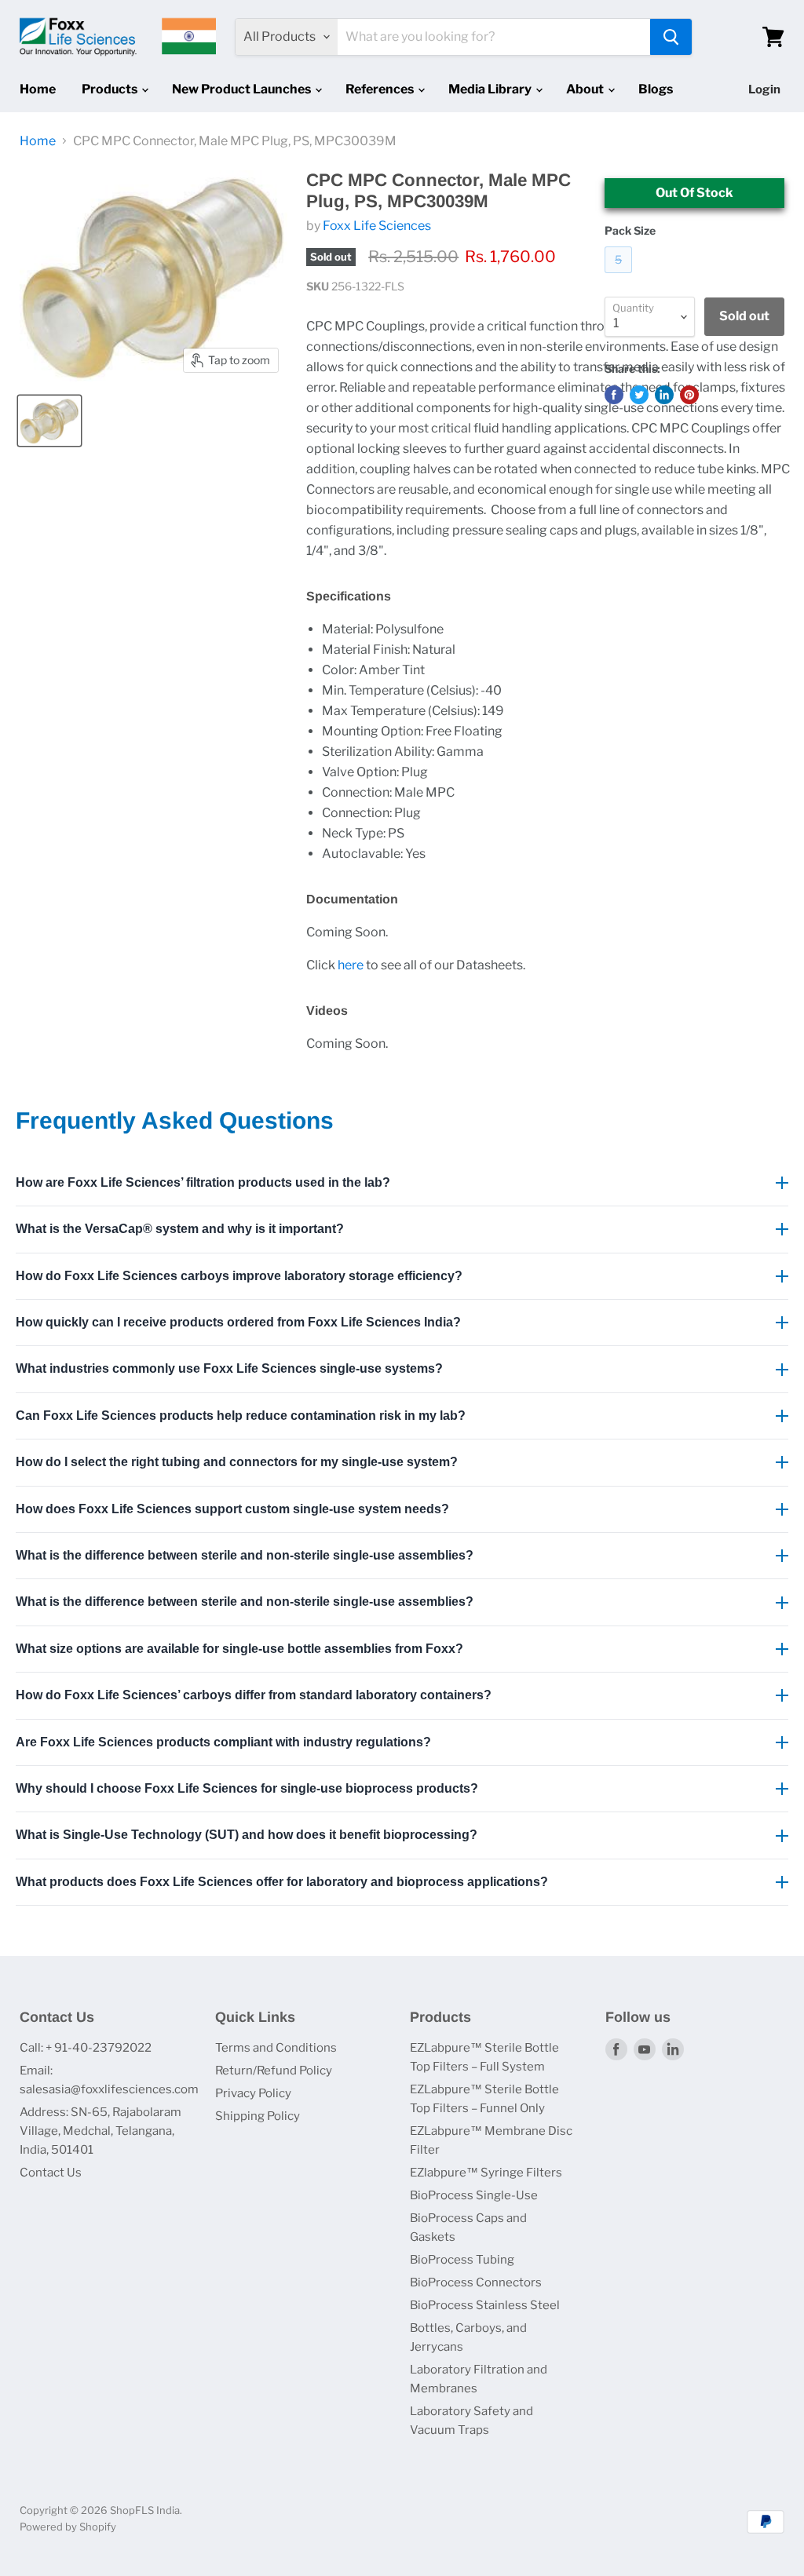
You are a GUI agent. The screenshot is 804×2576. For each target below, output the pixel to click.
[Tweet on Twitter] (639, 395)
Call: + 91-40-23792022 (86, 2048)
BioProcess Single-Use (474, 2195)
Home (38, 89)
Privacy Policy (253, 2093)
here (351, 965)
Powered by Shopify (68, 2527)
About (586, 89)
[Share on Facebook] (614, 395)
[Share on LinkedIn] (664, 395)
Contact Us (51, 2173)
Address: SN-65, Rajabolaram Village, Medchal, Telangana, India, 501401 (100, 2131)
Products (111, 89)
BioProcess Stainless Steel (485, 2305)
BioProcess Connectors (476, 2282)
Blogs (656, 89)
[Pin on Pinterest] (689, 395)
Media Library (491, 89)
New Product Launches (243, 89)
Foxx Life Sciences (377, 226)
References (381, 89)
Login (764, 89)
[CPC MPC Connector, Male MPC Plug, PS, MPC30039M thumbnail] (49, 421)
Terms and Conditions (276, 2048)
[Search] (671, 37)
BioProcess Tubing (462, 2260)
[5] (620, 277)
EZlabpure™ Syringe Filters (486, 2173)
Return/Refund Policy (274, 2071)
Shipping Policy (258, 2116)
